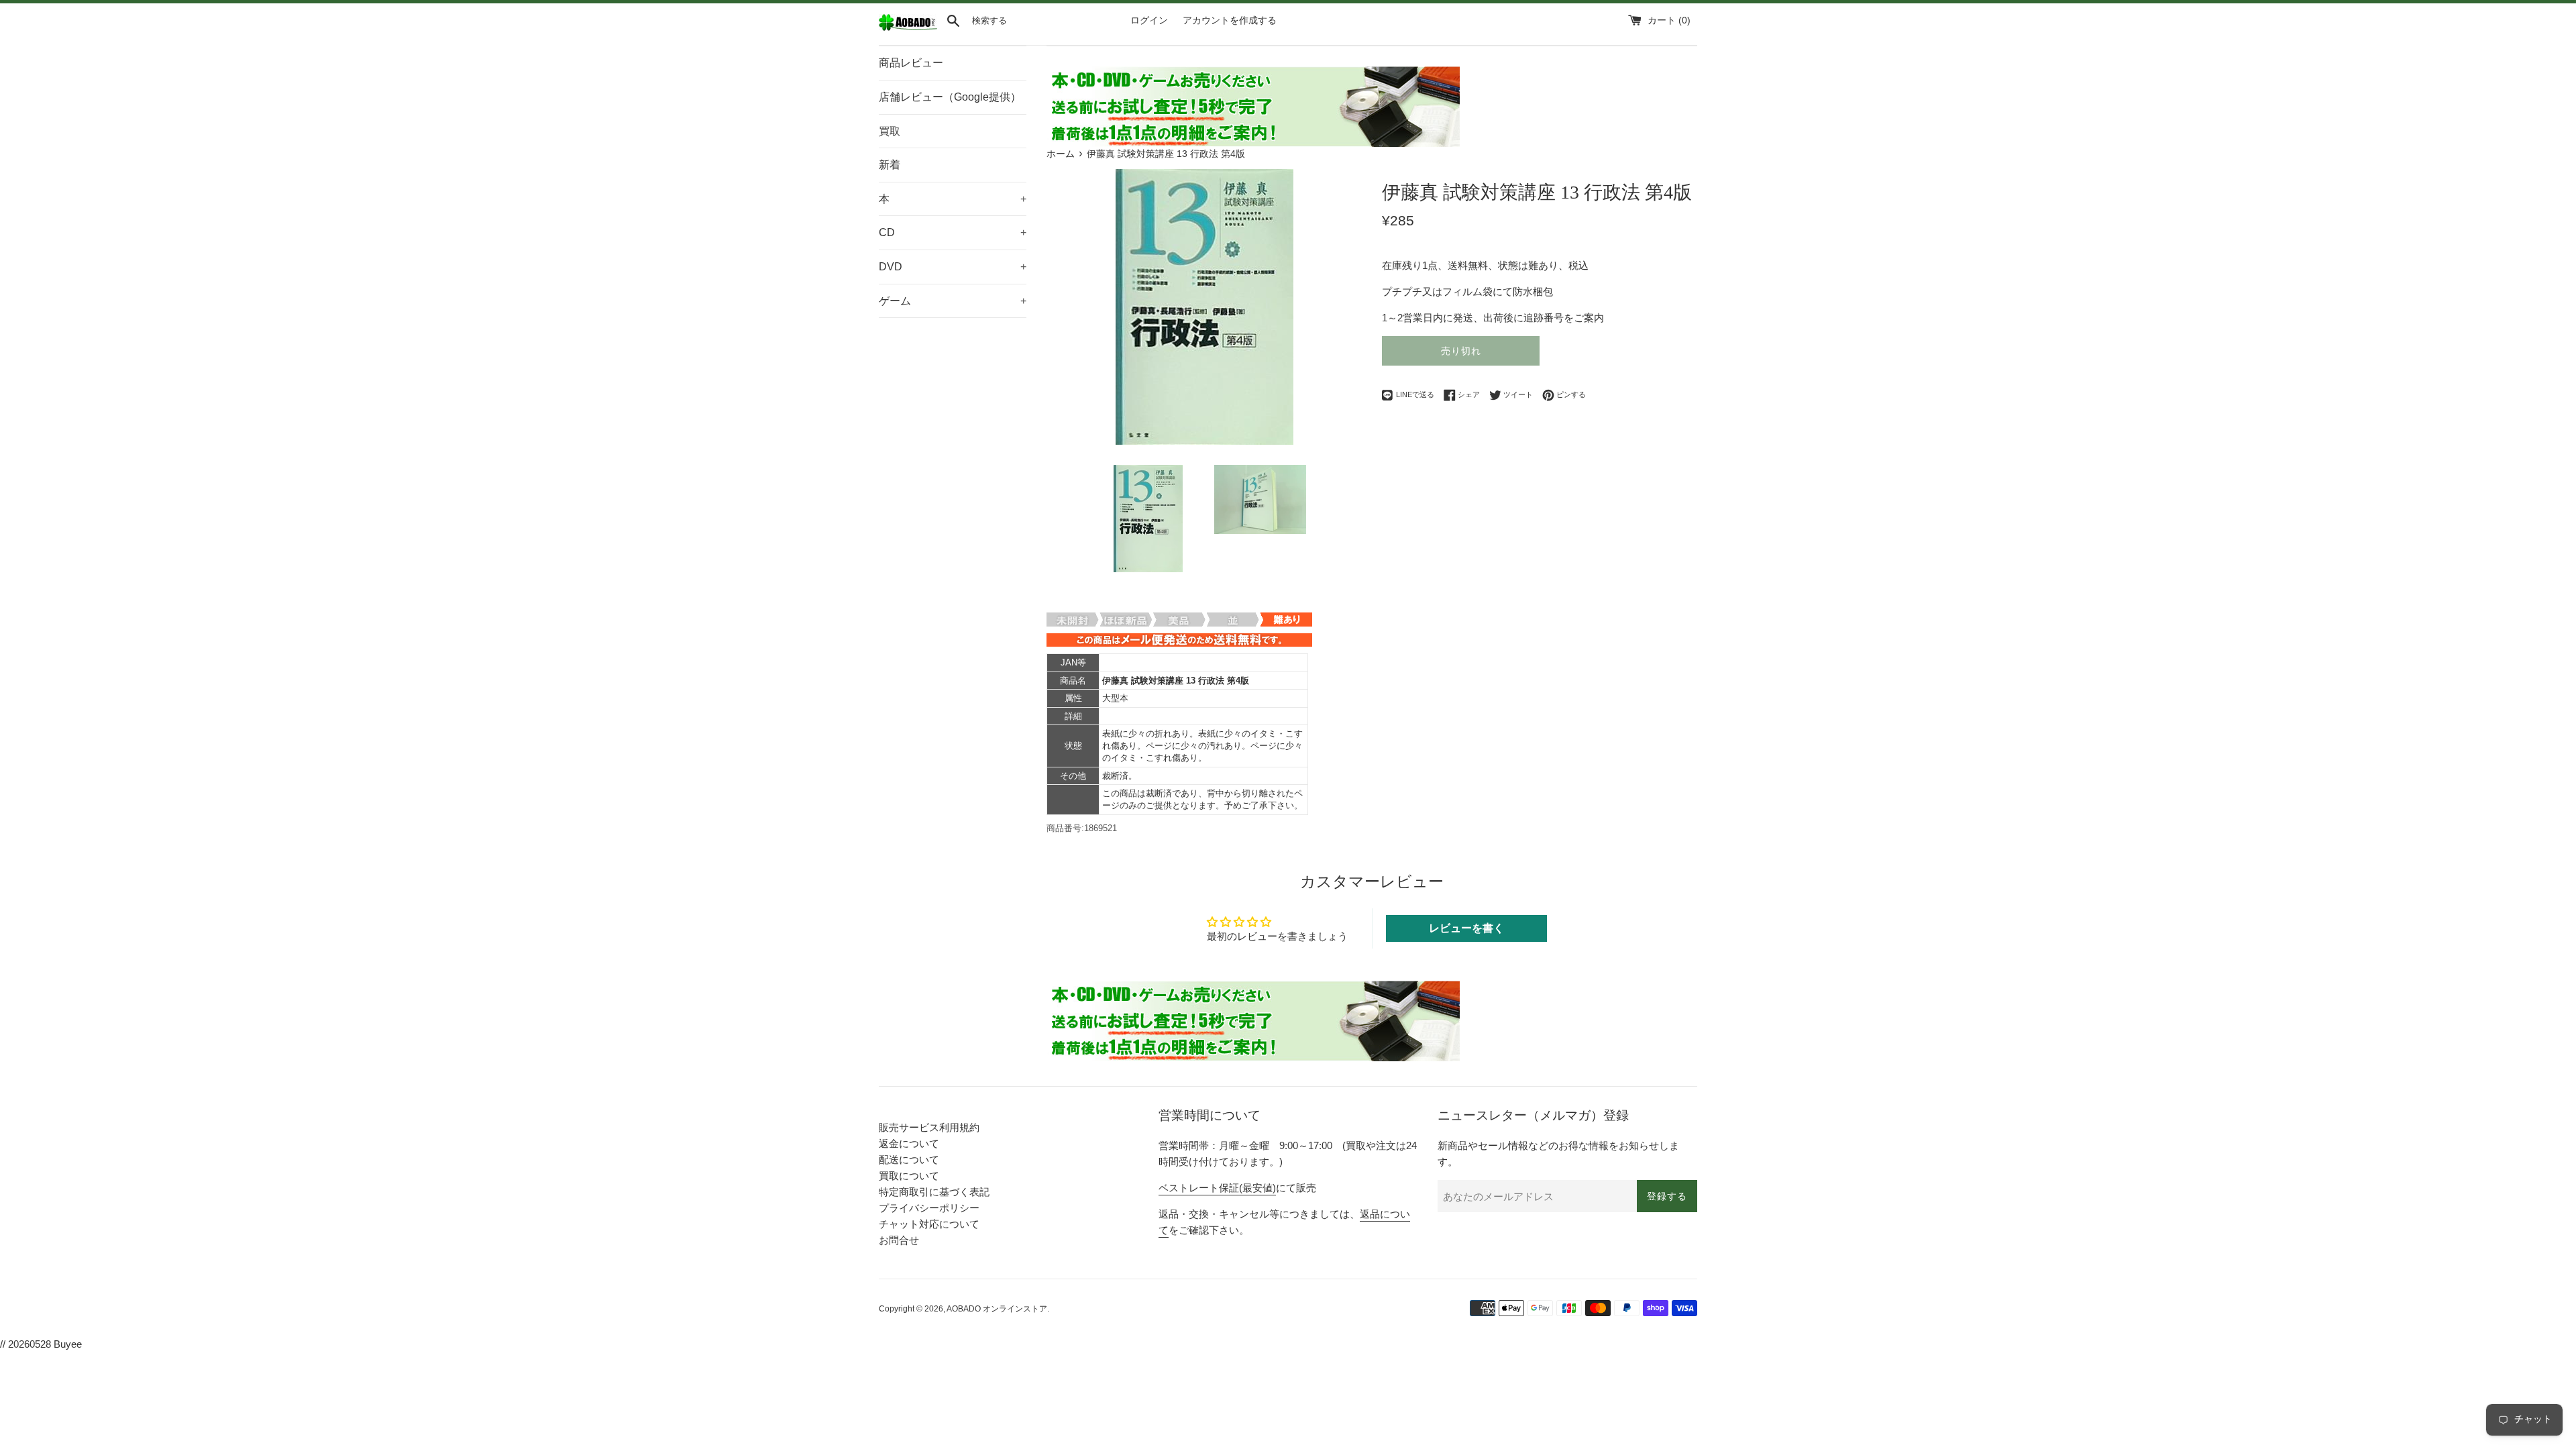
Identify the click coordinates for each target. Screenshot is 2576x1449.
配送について (909, 1160)
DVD (953, 267)
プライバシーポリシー (929, 1208)
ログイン (1149, 20)
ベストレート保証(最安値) (1217, 1188)
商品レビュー (911, 63)
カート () (1669, 20)
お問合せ (899, 1240)
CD (953, 232)
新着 (890, 165)
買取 (890, 131)
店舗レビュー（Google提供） (950, 97)
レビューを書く (1466, 928)
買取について (909, 1176)
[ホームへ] (908, 28)
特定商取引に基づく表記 (934, 1192)
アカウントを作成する (1230, 20)
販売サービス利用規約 (929, 1127)
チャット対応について (929, 1224)
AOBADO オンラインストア (997, 1309)
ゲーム (953, 301)
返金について (909, 1143)
